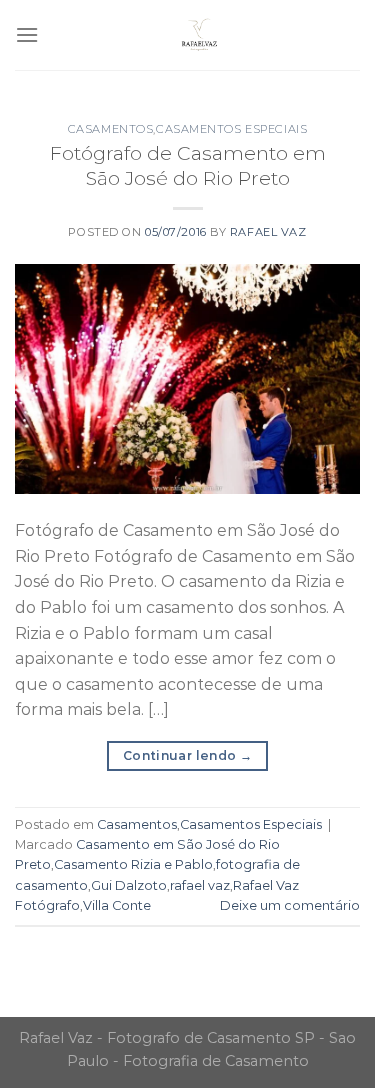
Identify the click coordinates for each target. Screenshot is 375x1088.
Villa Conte (117, 905)
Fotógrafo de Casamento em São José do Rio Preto (188, 165)
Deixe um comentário (290, 905)
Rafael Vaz (268, 232)
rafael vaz (200, 885)
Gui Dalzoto (129, 885)
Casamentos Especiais (231, 129)
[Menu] (27, 34)
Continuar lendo (187, 755)
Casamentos (111, 129)
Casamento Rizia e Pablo (133, 864)
